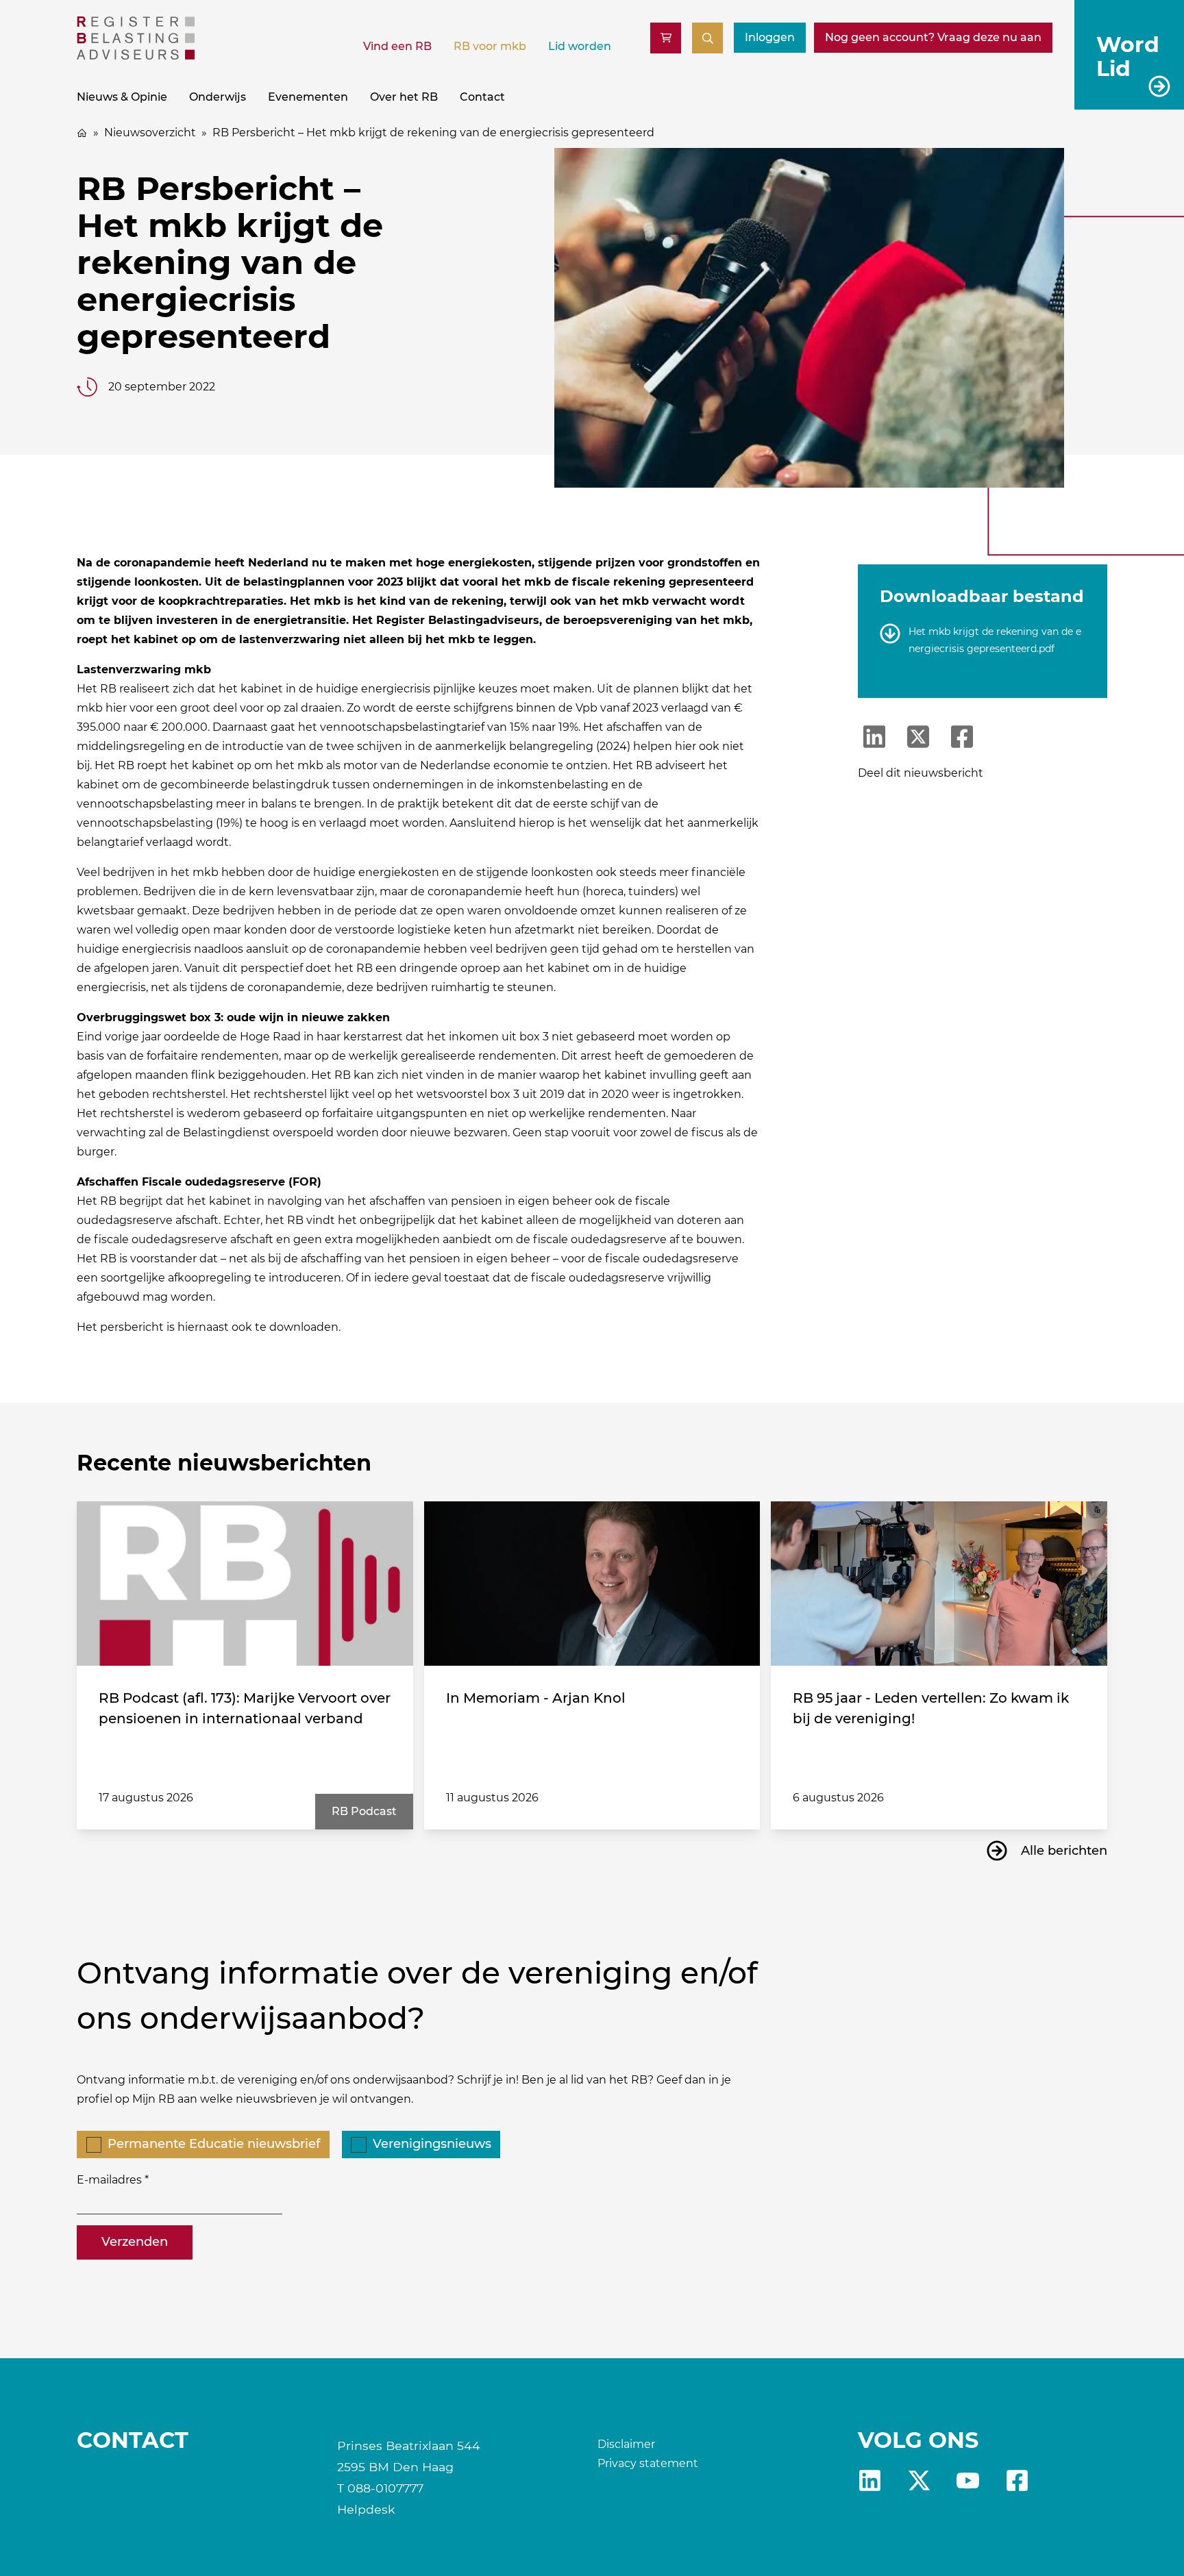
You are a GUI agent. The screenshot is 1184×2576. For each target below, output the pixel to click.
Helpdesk (366, 2509)
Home (82, 133)
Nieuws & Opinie (122, 97)
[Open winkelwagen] (666, 38)
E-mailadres (109, 2180)
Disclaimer (626, 2444)
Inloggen (770, 37)
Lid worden (580, 46)
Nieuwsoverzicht (150, 133)
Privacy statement (648, 2463)
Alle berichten (1064, 1851)
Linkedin (870, 2480)
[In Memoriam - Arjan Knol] (592, 1584)
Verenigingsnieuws (432, 2144)
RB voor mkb (490, 46)
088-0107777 (385, 2488)
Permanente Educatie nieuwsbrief (214, 2144)
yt (968, 2480)
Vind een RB (397, 46)
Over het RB (404, 97)
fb (1017, 2480)
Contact (482, 97)
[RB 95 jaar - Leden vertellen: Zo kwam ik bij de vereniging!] (939, 1584)
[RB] (136, 56)
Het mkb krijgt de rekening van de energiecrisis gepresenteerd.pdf (995, 640)
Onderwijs (218, 97)
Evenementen (308, 97)
